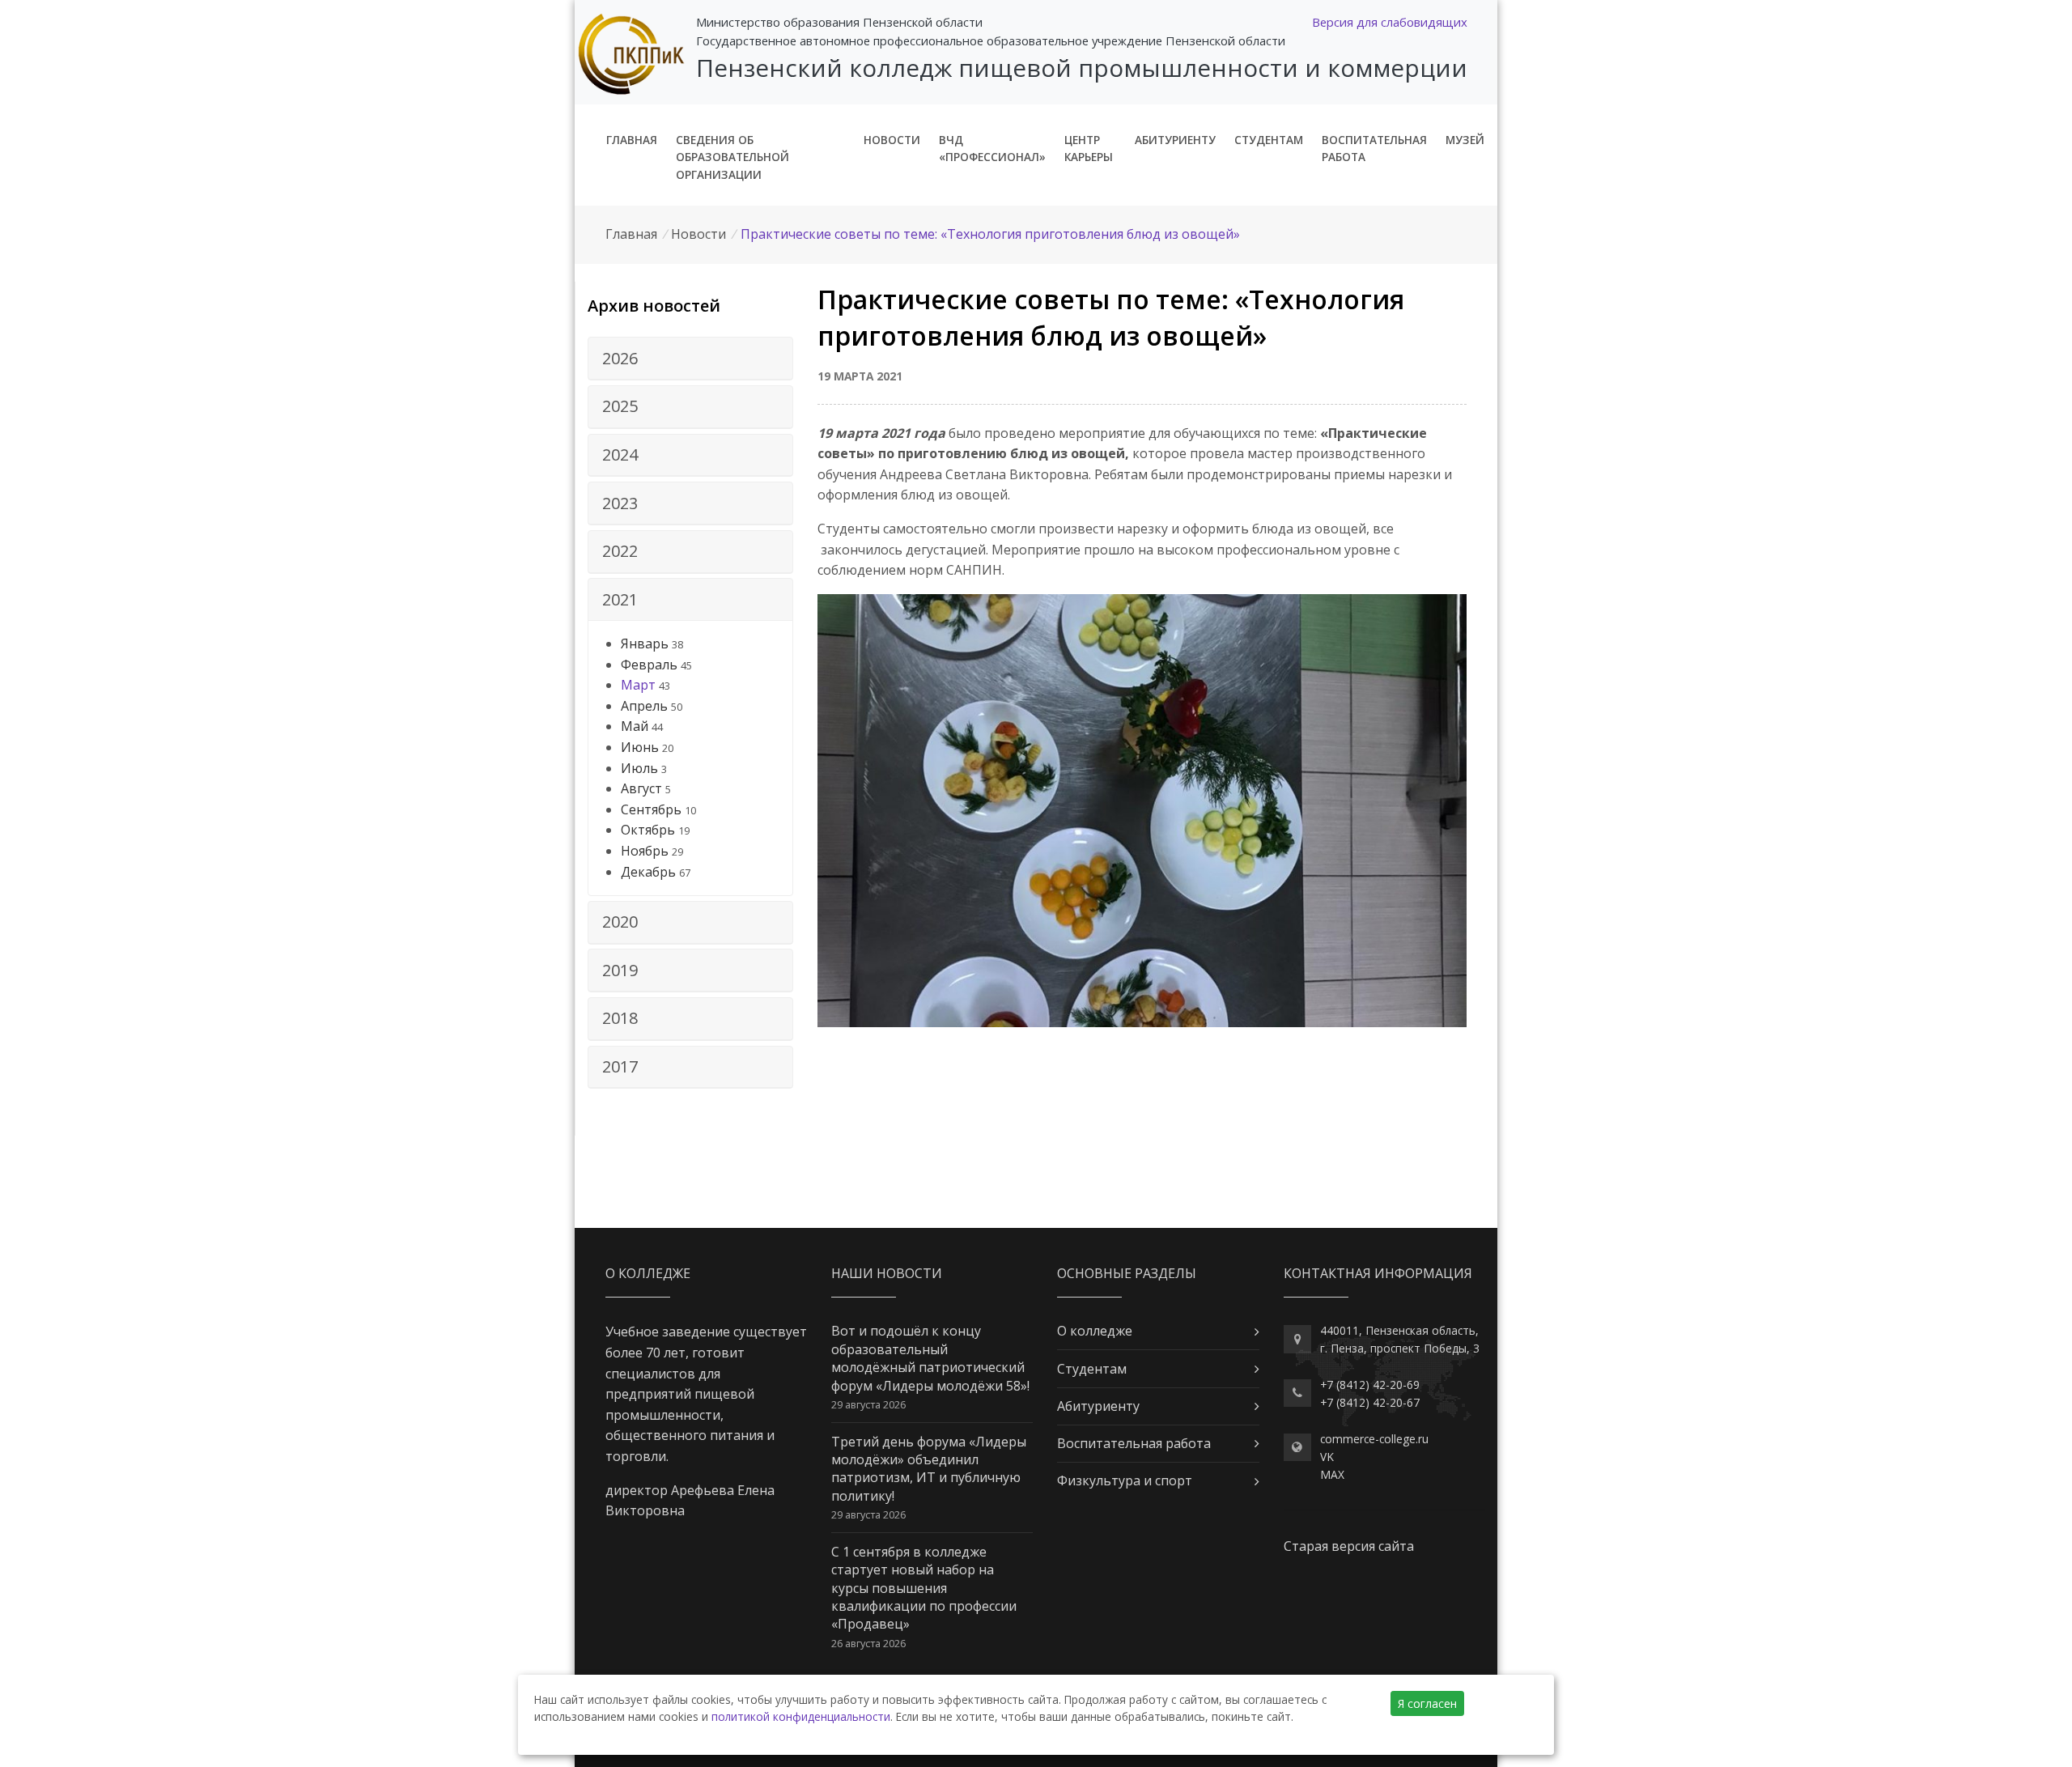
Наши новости (887, 1273)
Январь (645, 644)
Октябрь (648, 830)
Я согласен (1427, 1703)
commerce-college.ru (1374, 1439)
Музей (1465, 140)
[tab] (690, 359)
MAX (1332, 1474)
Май (635, 726)
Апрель (644, 706)
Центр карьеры (1089, 149)
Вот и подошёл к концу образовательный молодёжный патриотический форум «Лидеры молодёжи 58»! (930, 1358)
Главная (632, 140)
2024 (620, 454)
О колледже (1095, 1331)
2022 (620, 551)
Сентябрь (651, 809)
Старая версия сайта (1349, 1546)
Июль (639, 768)
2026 (620, 358)
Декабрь (648, 872)
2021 (620, 599)
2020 (620, 922)
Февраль (649, 665)
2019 (620, 970)
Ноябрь (645, 851)
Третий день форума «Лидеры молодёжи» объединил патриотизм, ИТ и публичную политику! (929, 1469)
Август (641, 788)
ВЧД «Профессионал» (992, 149)
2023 (620, 503)
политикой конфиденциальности (801, 1716)
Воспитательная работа (1374, 149)
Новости (892, 140)
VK (1327, 1457)
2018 (620, 1018)
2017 (620, 1066)
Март (638, 685)
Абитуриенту (1175, 140)
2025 (620, 406)
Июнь (640, 747)
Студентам (1269, 140)
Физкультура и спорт (1125, 1480)
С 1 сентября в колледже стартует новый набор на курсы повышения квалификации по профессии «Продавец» (924, 1588)
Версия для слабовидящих (1390, 22)
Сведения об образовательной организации (732, 157)
